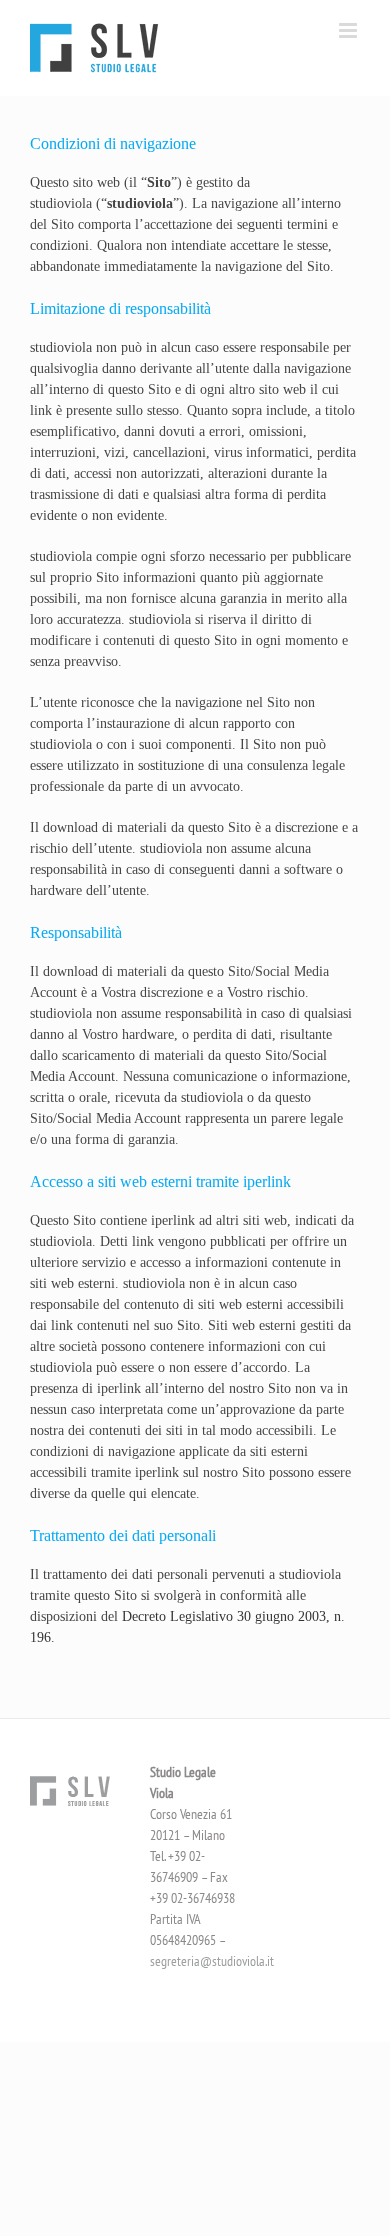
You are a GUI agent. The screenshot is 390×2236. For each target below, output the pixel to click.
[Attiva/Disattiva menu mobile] (349, 30)
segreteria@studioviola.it (212, 1961)
